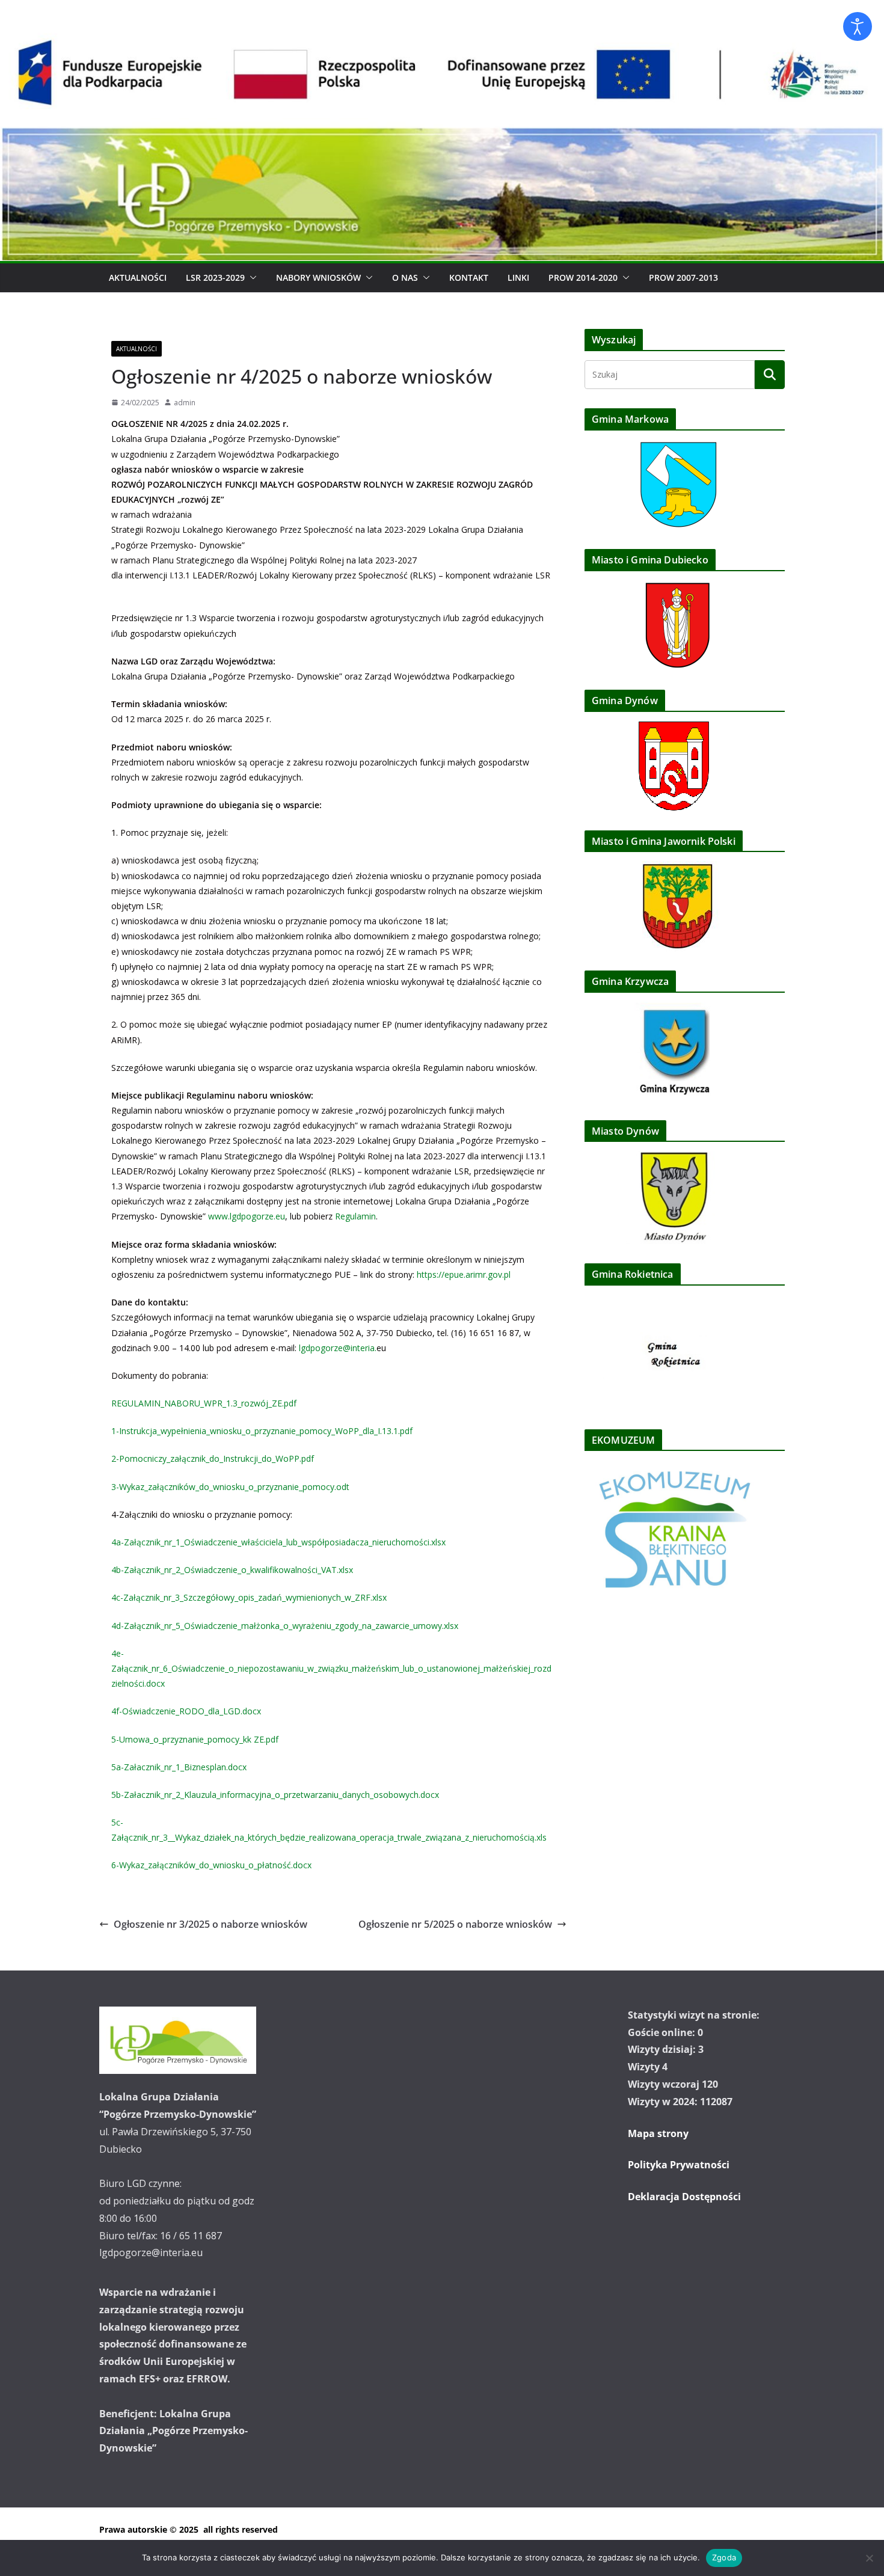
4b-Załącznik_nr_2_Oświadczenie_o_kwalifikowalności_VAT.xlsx (232, 1570)
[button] (251, 278)
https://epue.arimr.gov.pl (464, 1274)
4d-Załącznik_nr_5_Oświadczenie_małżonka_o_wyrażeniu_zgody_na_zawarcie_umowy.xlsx (285, 1626)
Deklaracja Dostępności (684, 2197)
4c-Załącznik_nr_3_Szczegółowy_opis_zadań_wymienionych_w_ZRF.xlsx (249, 1597)
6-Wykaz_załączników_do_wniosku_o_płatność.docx (211, 1865)
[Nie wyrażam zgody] (869, 2558)
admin (185, 403)
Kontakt (469, 278)
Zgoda (724, 2557)
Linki (518, 278)
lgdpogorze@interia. (338, 1348)
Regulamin (355, 1216)
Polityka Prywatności (679, 2165)
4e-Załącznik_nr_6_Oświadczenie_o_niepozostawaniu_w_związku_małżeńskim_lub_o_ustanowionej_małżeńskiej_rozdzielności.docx (331, 1668)
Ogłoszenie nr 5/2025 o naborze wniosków (455, 1924)
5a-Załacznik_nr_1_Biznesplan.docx (179, 1767)
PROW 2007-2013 (683, 278)
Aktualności (138, 278)
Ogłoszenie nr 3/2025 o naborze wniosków (210, 1924)
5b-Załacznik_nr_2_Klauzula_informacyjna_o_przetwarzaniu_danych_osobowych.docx (275, 1795)
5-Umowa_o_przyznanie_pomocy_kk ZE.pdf (195, 1739)
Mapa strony (658, 2133)
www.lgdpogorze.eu (247, 1216)
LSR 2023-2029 (215, 278)
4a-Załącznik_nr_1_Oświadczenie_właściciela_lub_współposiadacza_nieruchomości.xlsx (278, 1542)
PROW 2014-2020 (583, 278)
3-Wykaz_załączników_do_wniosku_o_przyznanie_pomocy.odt (230, 1487)
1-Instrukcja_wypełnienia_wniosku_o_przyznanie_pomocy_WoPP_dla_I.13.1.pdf (262, 1431)
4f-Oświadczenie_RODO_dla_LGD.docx (186, 1711)
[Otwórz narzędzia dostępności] (858, 26)
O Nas (405, 278)
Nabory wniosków (318, 278)
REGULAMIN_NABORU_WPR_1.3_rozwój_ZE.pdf (204, 1403)
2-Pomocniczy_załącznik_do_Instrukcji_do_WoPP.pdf (213, 1458)
